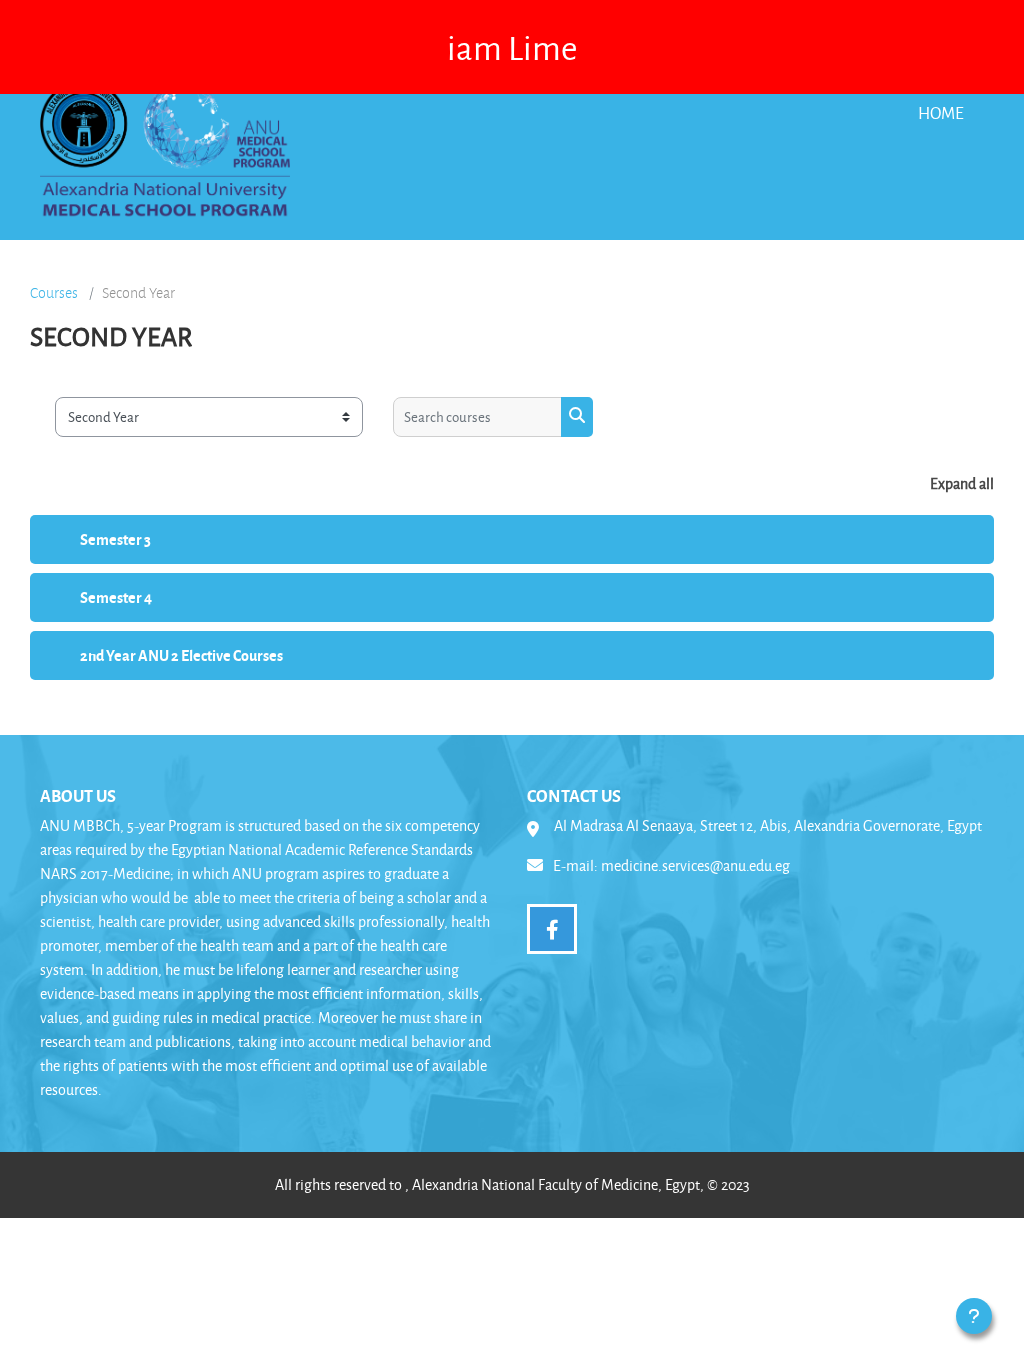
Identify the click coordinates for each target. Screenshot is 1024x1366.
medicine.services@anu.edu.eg (695, 865)
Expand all (962, 483)
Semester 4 (116, 597)
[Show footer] (974, 1316)
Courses (54, 293)
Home (941, 112)
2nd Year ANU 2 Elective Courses (181, 655)
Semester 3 (115, 539)
